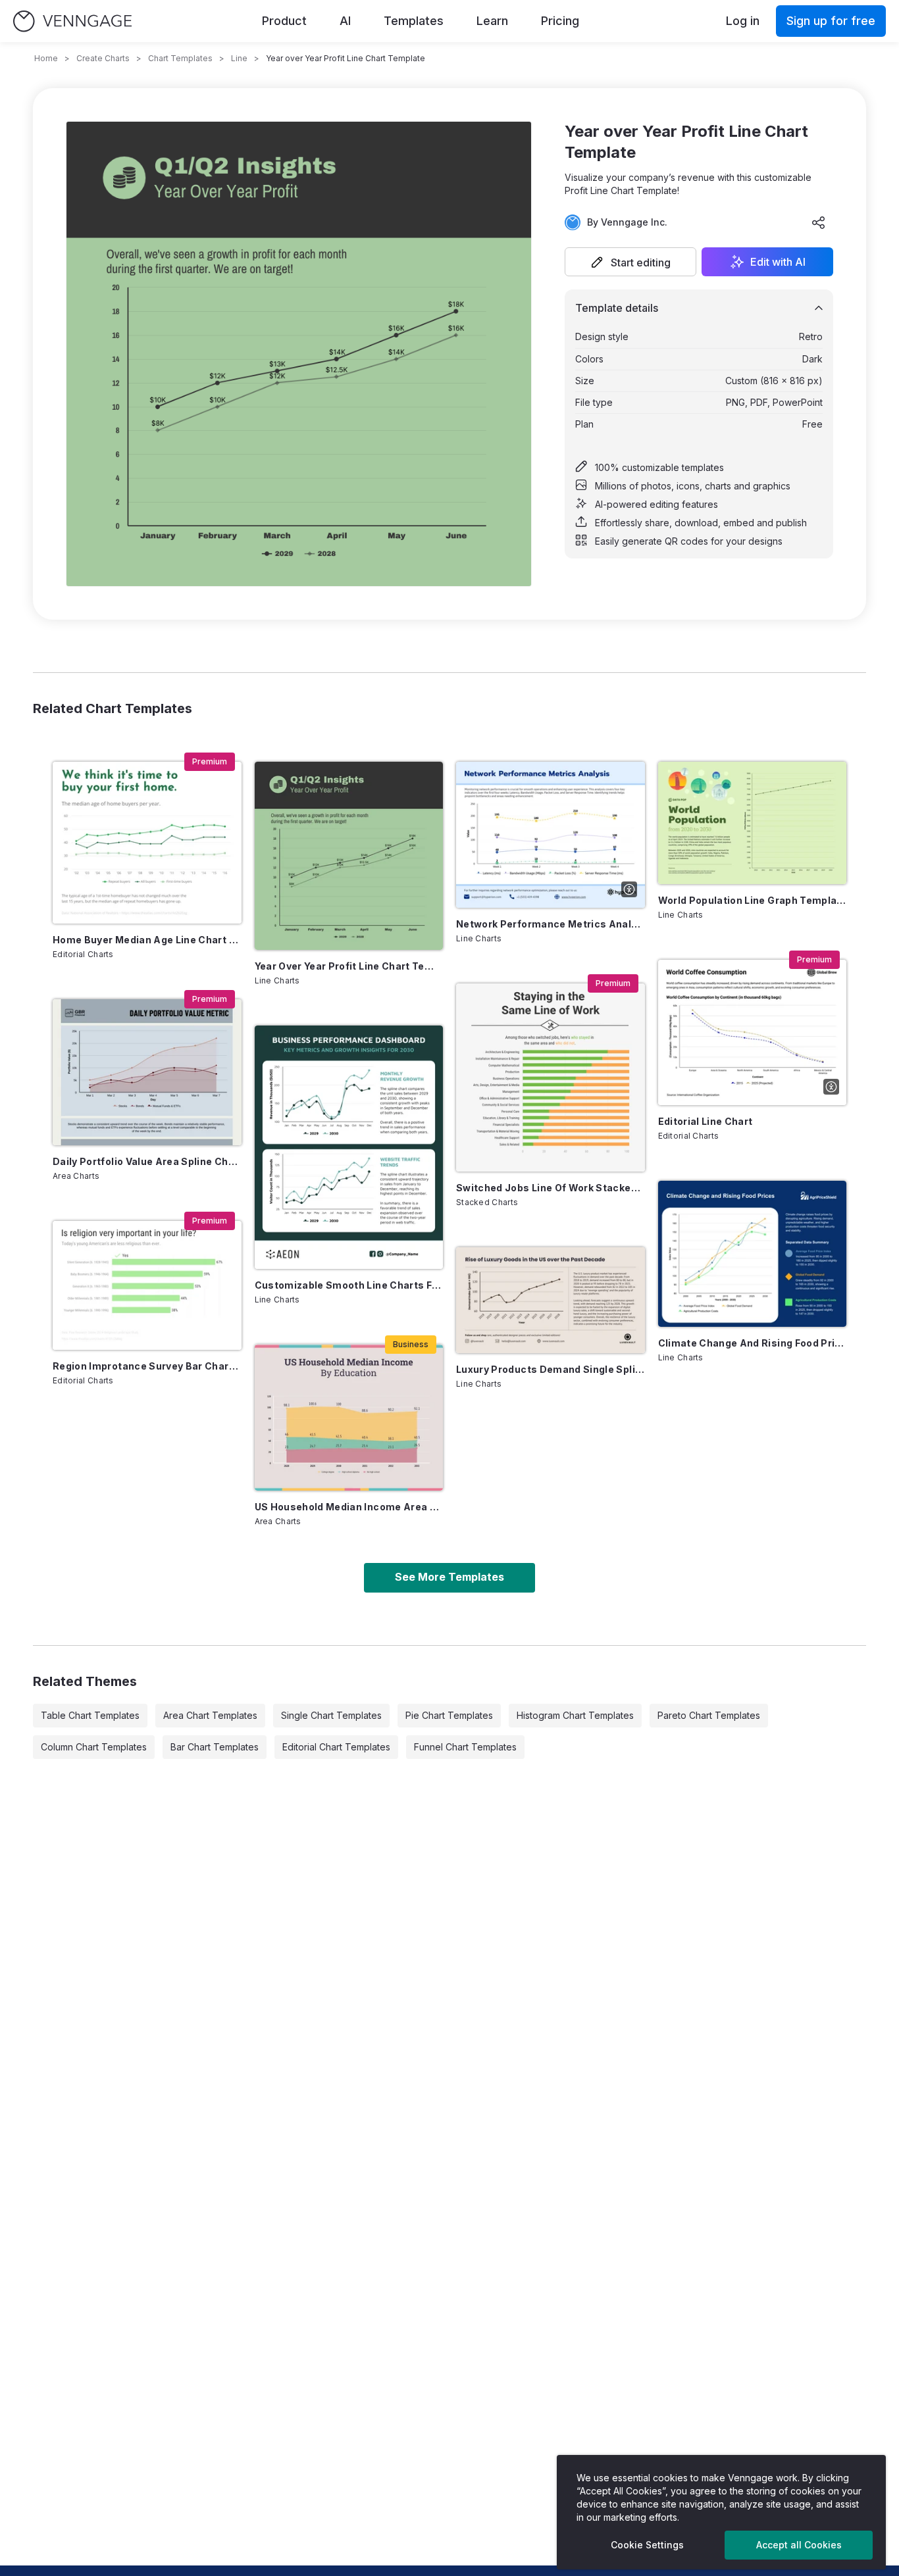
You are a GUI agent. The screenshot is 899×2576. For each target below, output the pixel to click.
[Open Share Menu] (819, 222)
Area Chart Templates (210, 1715)
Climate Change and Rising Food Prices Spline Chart (753, 1343)
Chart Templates (180, 58)
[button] (630, 262)
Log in (743, 21)
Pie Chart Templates (449, 1715)
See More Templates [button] (449, 1577)
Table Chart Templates (90, 1715)
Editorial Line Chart (706, 1121)
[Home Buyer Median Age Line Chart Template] (147, 843)
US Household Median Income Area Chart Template (349, 1507)
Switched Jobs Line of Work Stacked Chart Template (551, 1188)
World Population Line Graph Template (753, 900)
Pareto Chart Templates (709, 1715)
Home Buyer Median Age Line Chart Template (147, 940)
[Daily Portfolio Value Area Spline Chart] (147, 1072)
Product (284, 21)
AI (345, 21)
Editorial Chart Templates (336, 1747)
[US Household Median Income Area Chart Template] (349, 1418)
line (239, 58)
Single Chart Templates (331, 1715)
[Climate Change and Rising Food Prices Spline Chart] (753, 1254)
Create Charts (103, 58)
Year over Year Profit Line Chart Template (349, 966)
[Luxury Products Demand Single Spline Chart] (551, 1300)
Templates (414, 21)
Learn (492, 21)
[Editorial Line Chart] (753, 1033)
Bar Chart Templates (215, 1747)
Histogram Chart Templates (575, 1715)
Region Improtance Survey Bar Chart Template (147, 1366)
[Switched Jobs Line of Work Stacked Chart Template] (551, 1078)
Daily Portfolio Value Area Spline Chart (147, 1161)
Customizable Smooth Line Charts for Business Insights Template (349, 1285)
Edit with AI (778, 262)
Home (46, 58)
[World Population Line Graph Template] (753, 823)
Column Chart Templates (94, 1747)
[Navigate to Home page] (72, 21)
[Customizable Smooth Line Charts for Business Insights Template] (349, 1147)
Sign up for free (831, 21)
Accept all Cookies (799, 2545)
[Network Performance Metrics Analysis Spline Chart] (551, 835)
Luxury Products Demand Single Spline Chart (551, 1369)
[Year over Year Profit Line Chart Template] (349, 856)
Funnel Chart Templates (465, 1747)
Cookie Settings (647, 2545)
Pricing (560, 21)
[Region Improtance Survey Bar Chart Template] (147, 1286)
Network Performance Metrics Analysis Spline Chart (551, 924)
